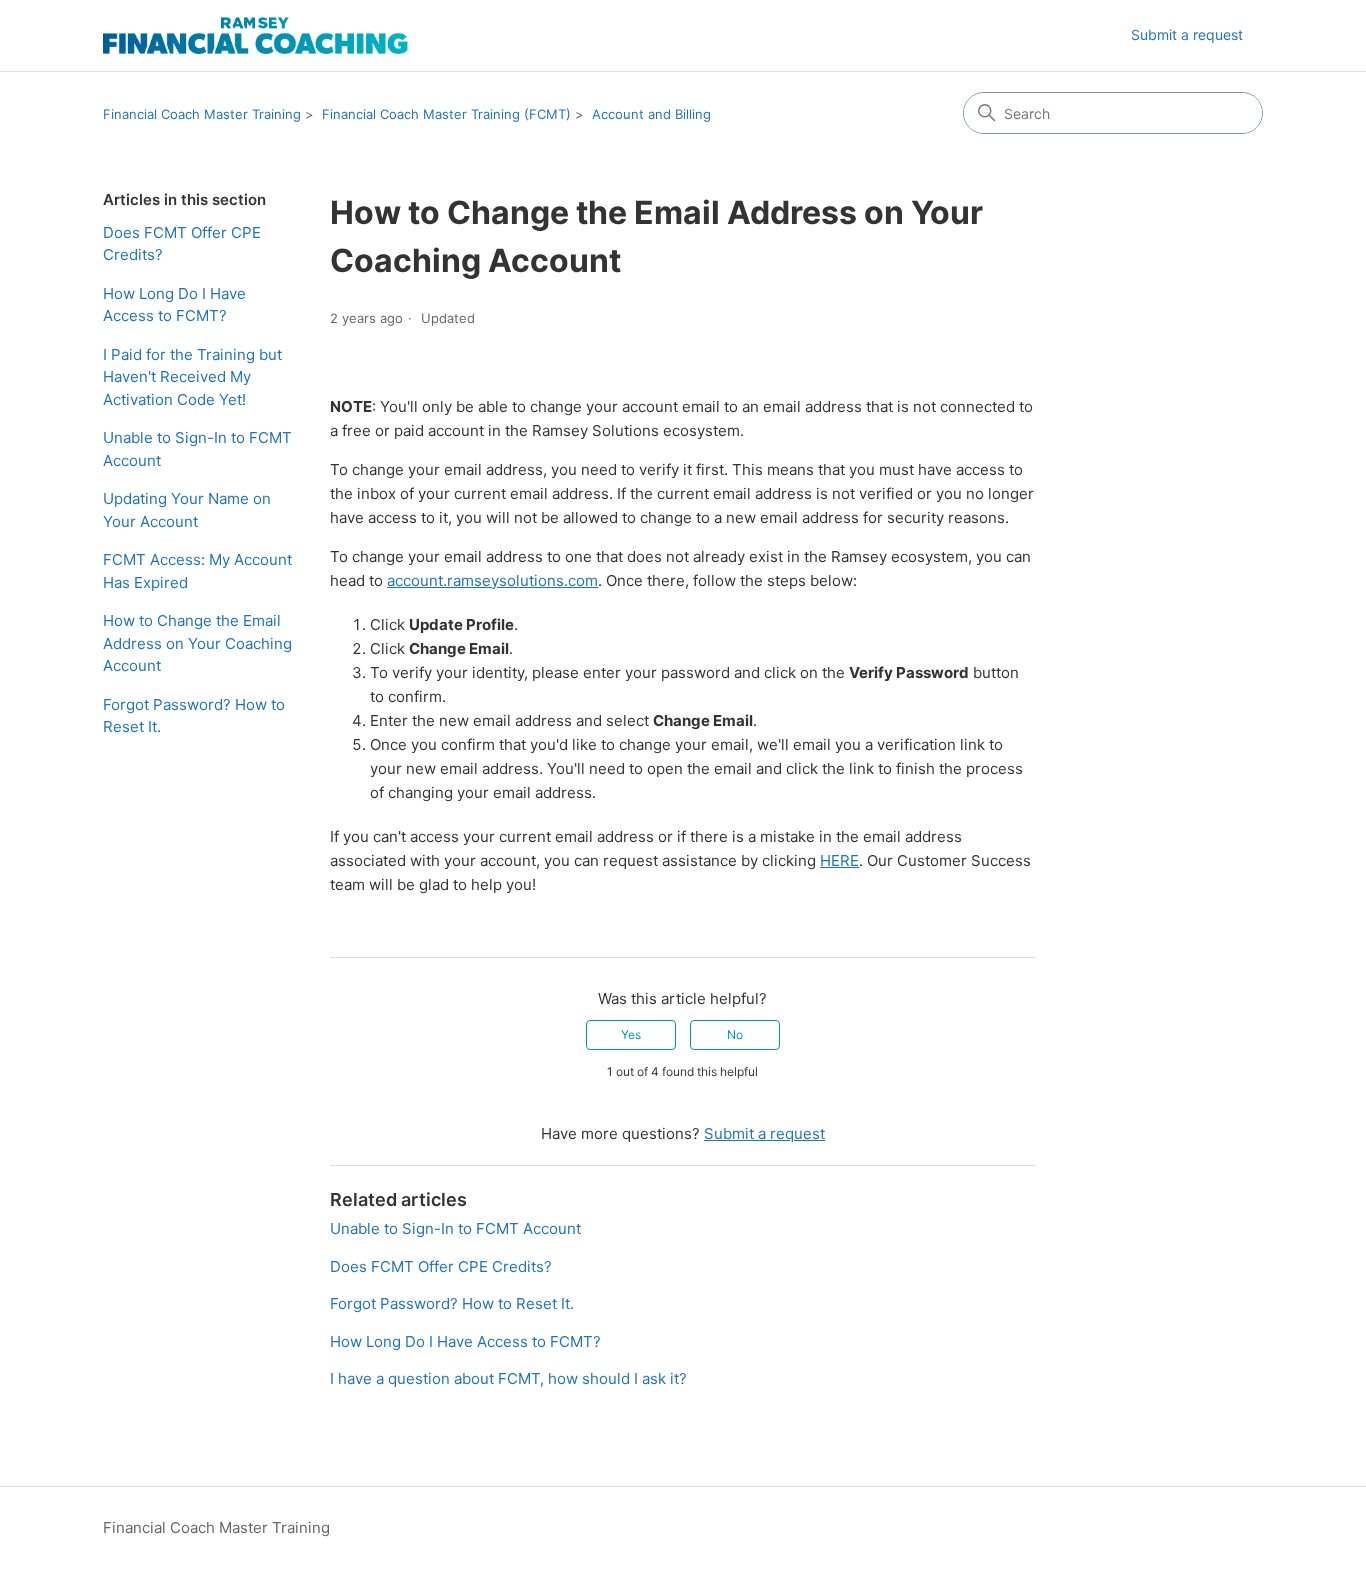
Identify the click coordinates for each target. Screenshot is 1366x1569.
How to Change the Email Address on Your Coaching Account (197, 643)
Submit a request (1187, 34)
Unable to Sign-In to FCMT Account (197, 449)
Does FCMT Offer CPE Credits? (182, 244)
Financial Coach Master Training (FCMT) (446, 114)
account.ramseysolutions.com (492, 580)
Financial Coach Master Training (202, 114)
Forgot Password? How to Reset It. (194, 716)
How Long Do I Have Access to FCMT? (174, 305)
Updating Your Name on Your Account (187, 510)
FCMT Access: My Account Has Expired (197, 571)
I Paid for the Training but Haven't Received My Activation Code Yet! (192, 377)
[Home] (255, 35)
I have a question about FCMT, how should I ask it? (508, 1378)
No (735, 1034)
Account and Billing (651, 114)
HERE (839, 860)
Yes (631, 1034)
